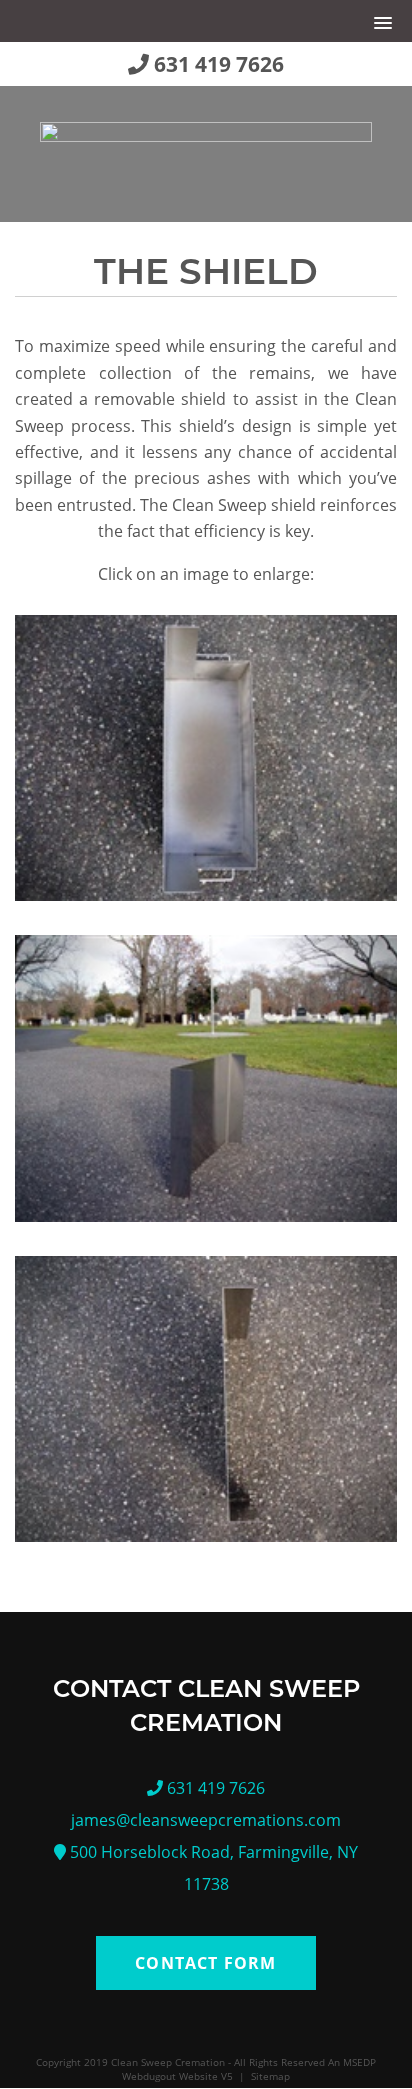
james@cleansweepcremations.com (206, 1820)
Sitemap (270, 2076)
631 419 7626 (216, 64)
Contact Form (205, 1963)
